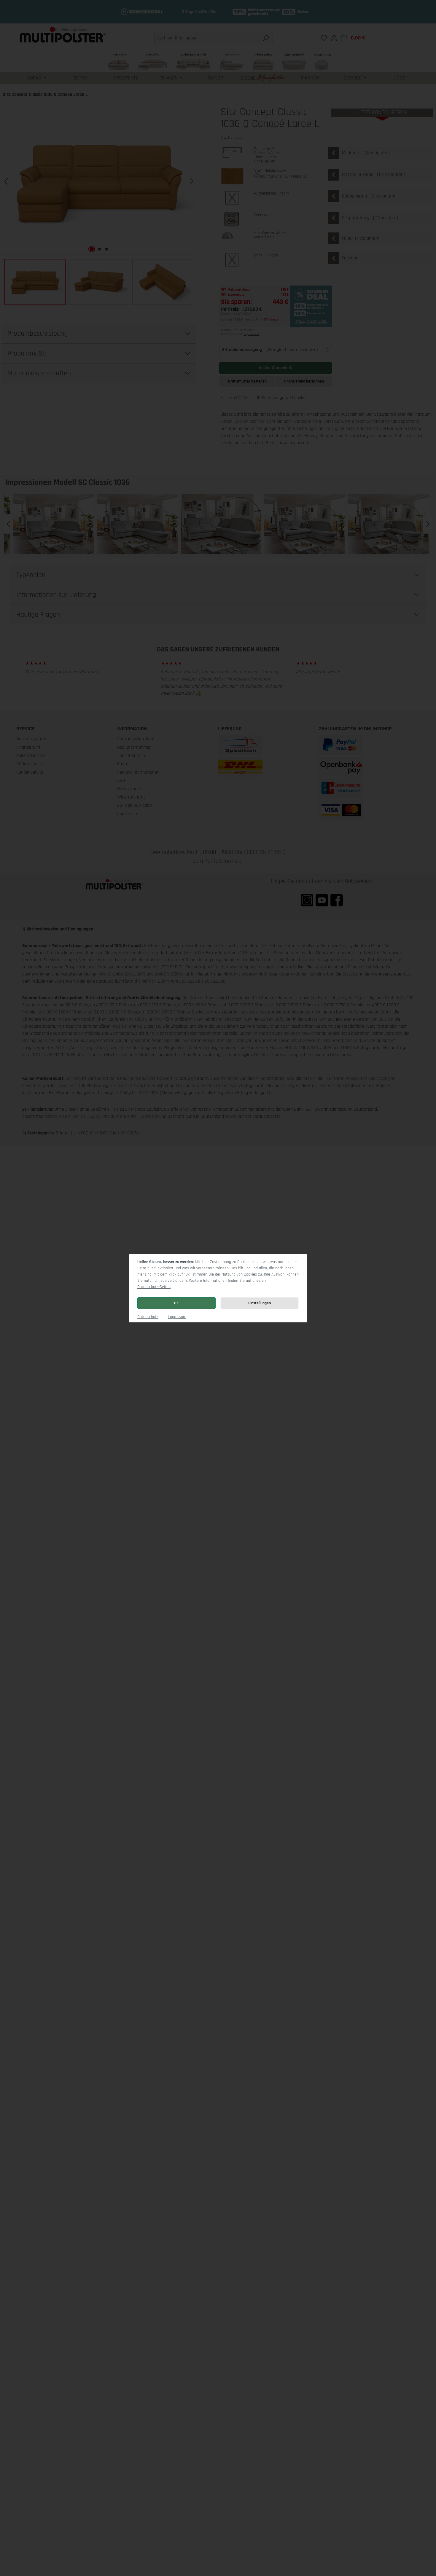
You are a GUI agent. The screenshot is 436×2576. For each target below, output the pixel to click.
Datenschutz (148, 1317)
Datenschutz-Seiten (154, 1287)
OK (176, 1303)
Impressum (177, 1317)
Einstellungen (260, 1303)
